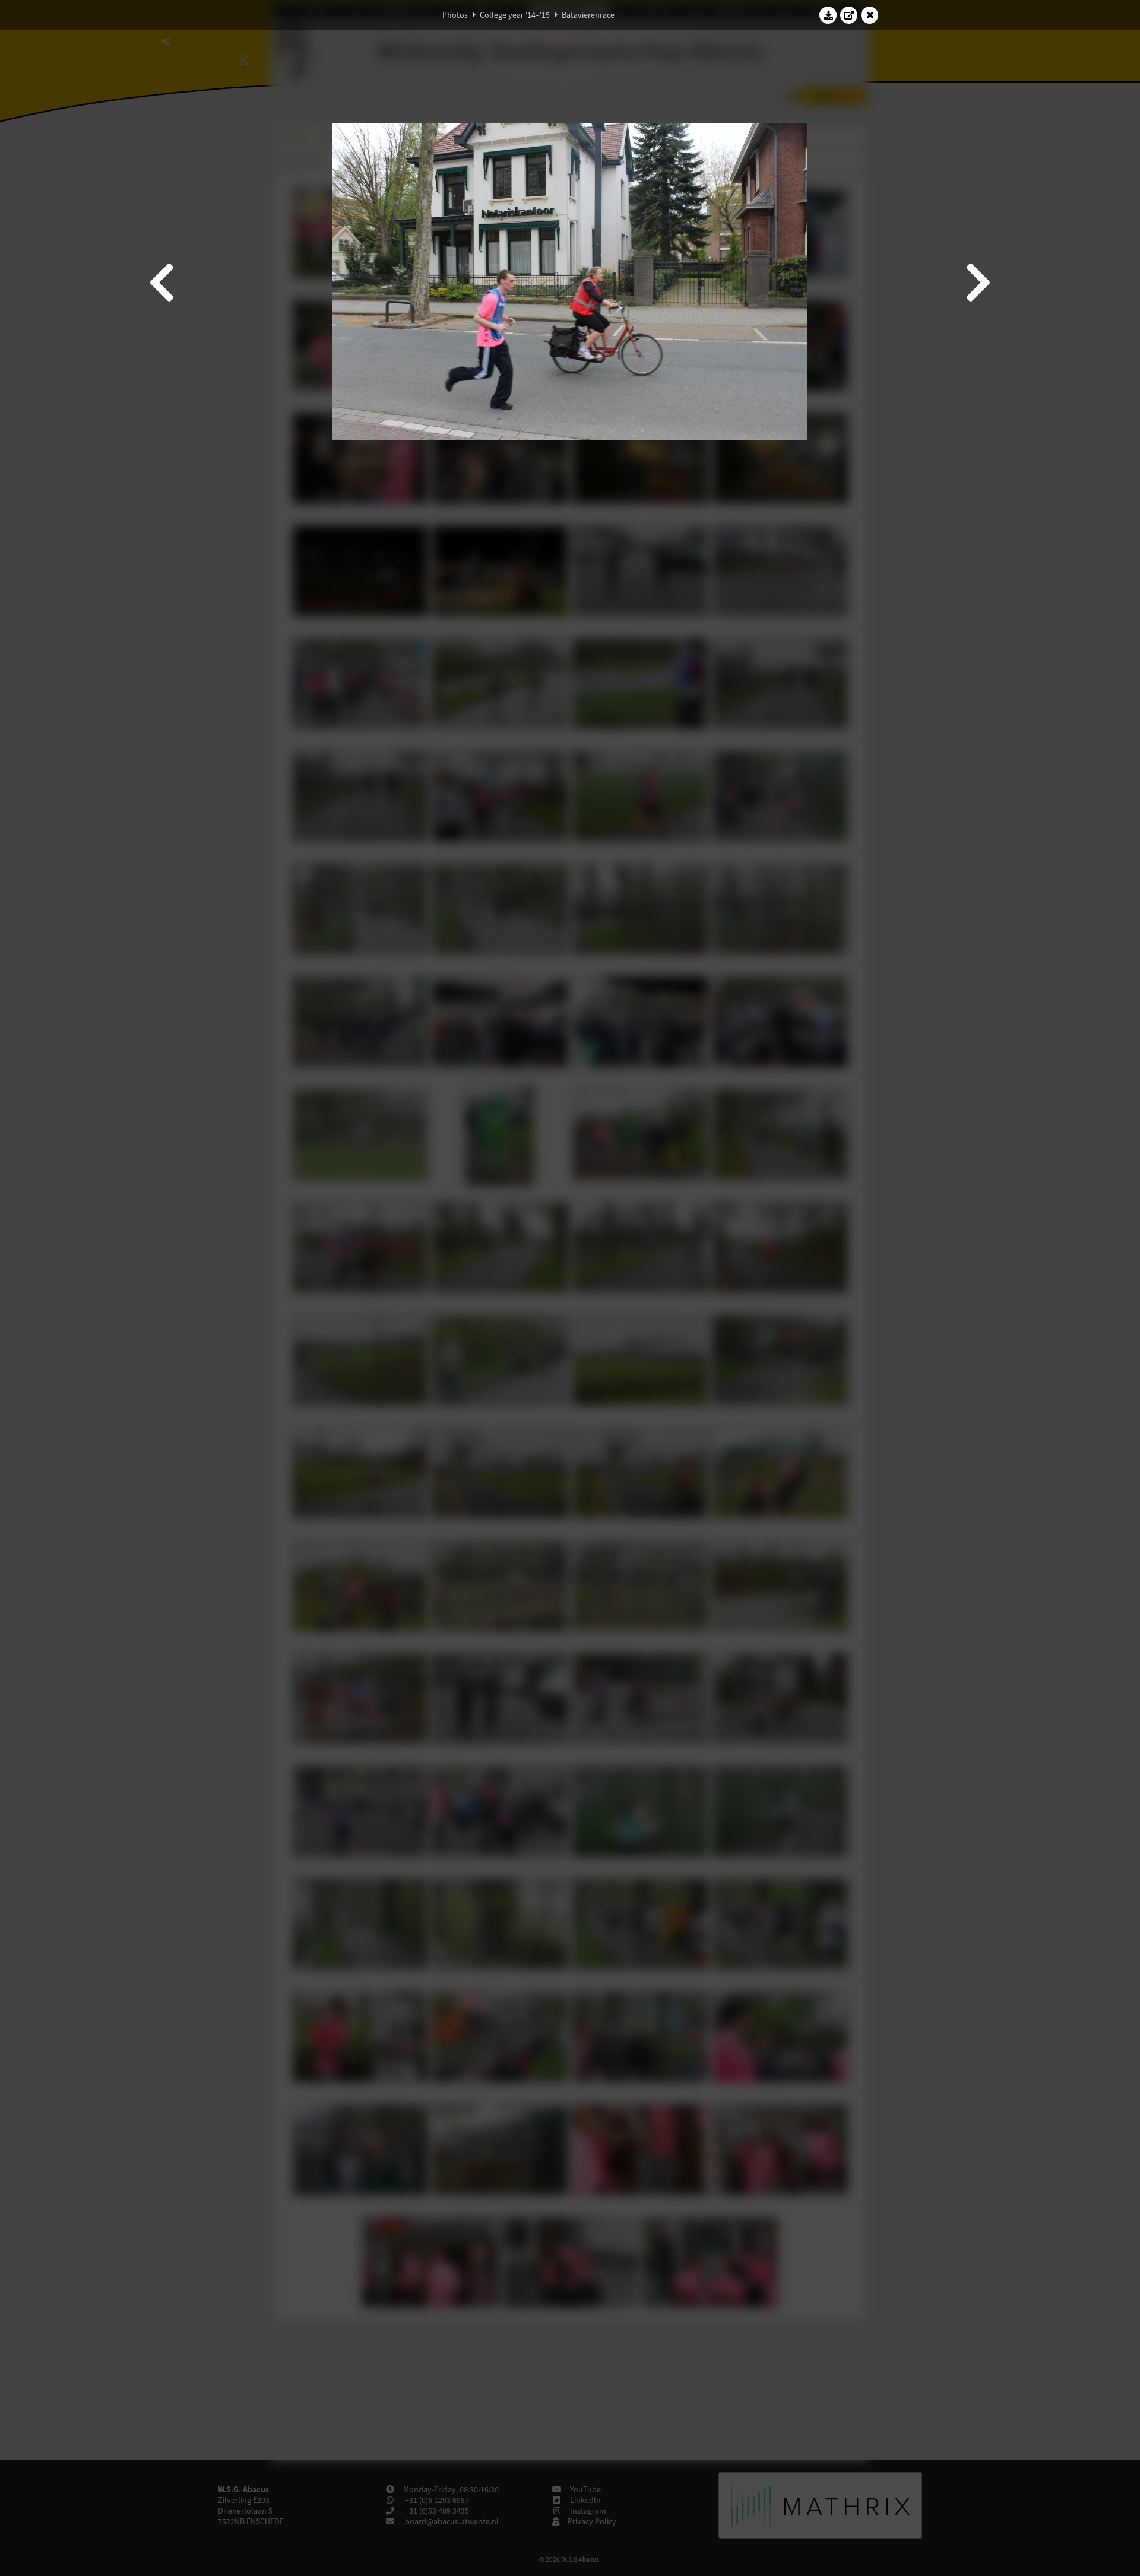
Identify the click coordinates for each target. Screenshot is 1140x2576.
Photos (455, 15)
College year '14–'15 (515, 15)
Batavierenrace (588, 15)
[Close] (870, 15)
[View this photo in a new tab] (849, 15)
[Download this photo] (828, 15)
